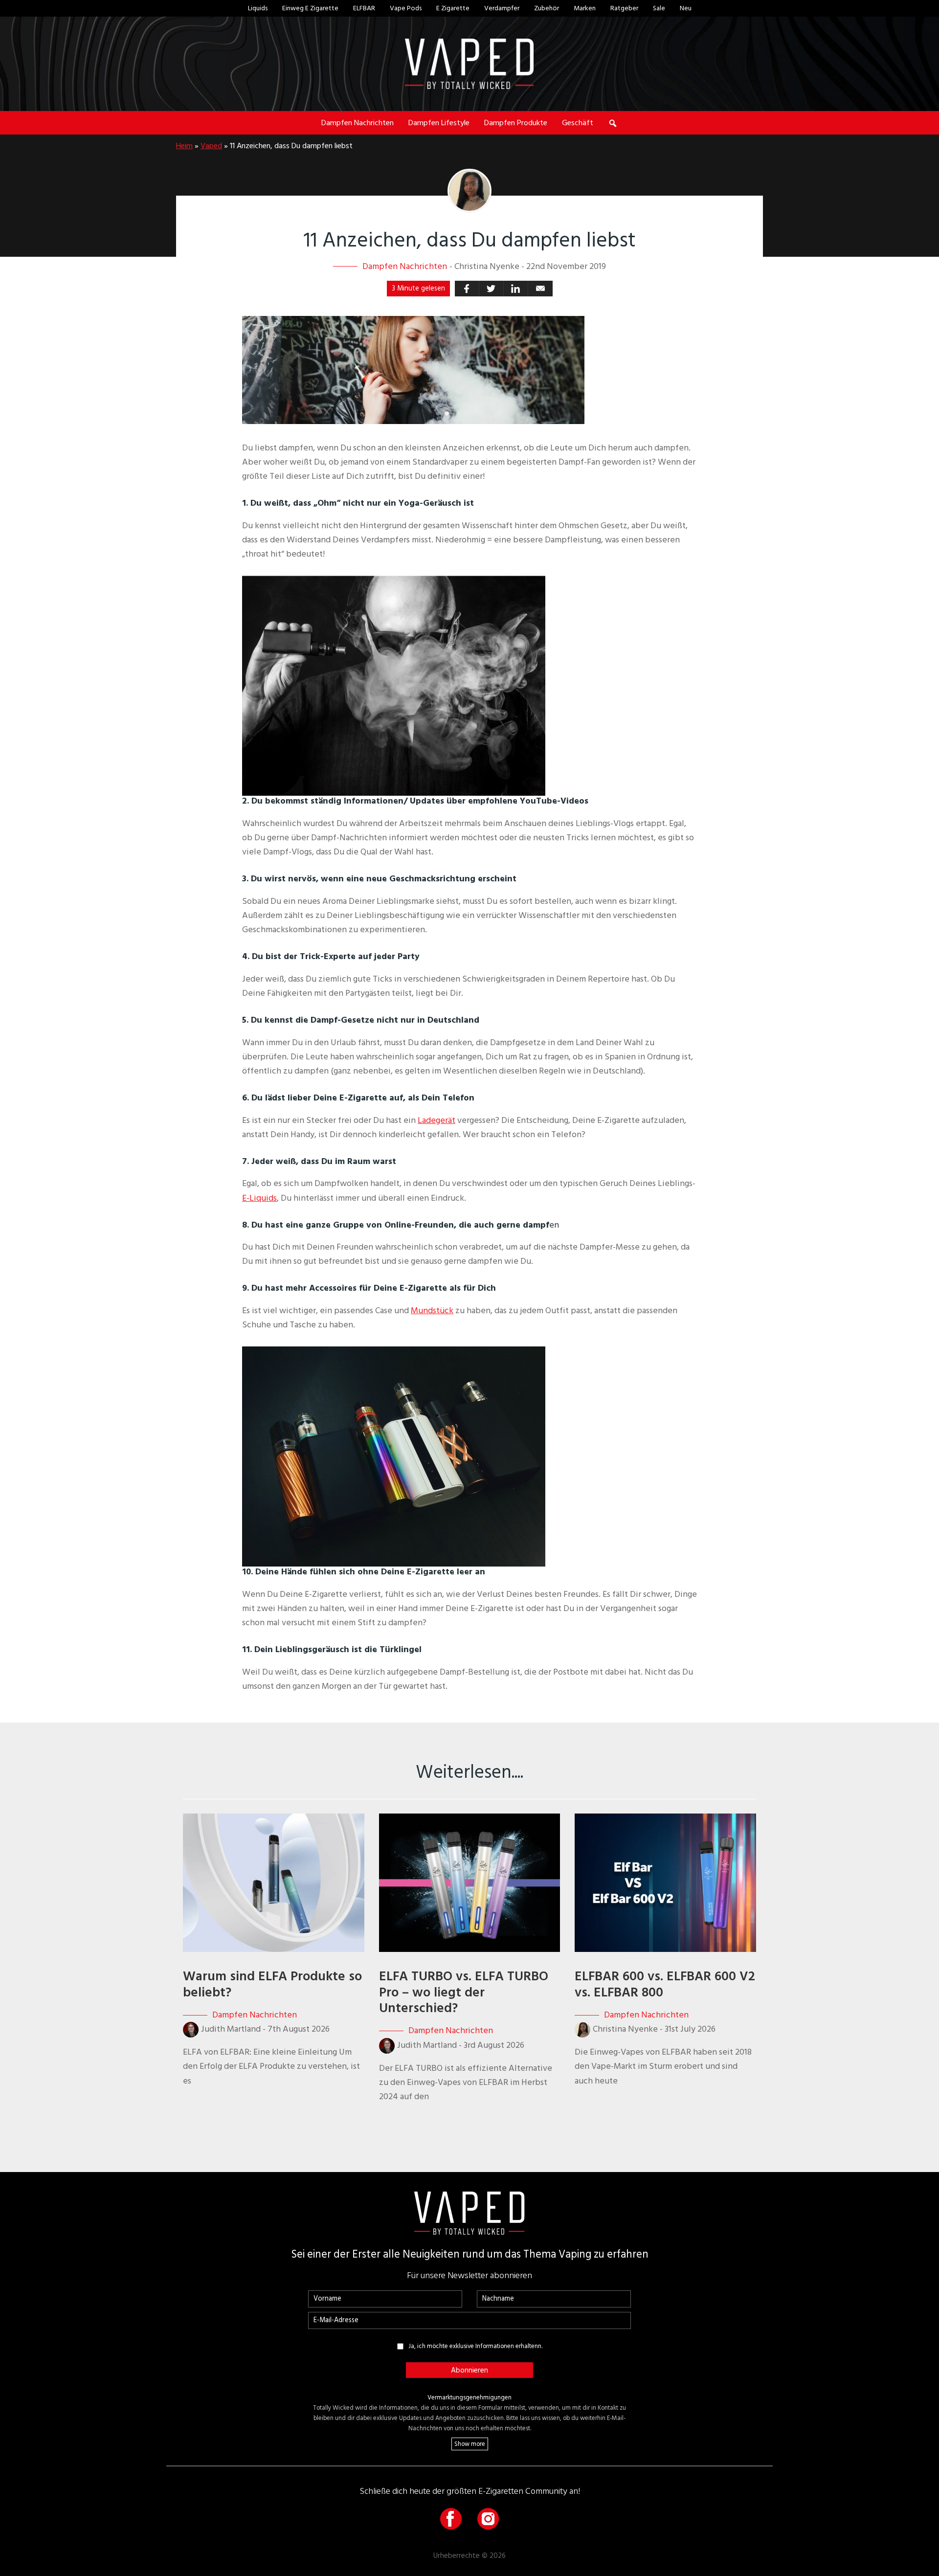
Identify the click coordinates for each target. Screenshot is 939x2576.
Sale (659, 8)
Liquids (258, 8)
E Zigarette (453, 8)
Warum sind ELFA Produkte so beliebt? (272, 1984)
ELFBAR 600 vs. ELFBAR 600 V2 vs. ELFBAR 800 (665, 1984)
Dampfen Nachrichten (405, 266)
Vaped (211, 146)
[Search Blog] (613, 123)
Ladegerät (436, 1120)
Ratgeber (624, 8)
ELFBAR (364, 8)
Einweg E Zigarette (310, 8)
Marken (585, 8)
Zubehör (547, 8)
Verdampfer (502, 8)
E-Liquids (259, 1198)
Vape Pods (406, 8)
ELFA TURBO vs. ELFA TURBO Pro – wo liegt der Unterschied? (464, 1992)
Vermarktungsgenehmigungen (469, 2397)
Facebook (451, 2519)
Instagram (488, 2519)
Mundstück (432, 1310)
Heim (184, 146)
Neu (686, 8)
